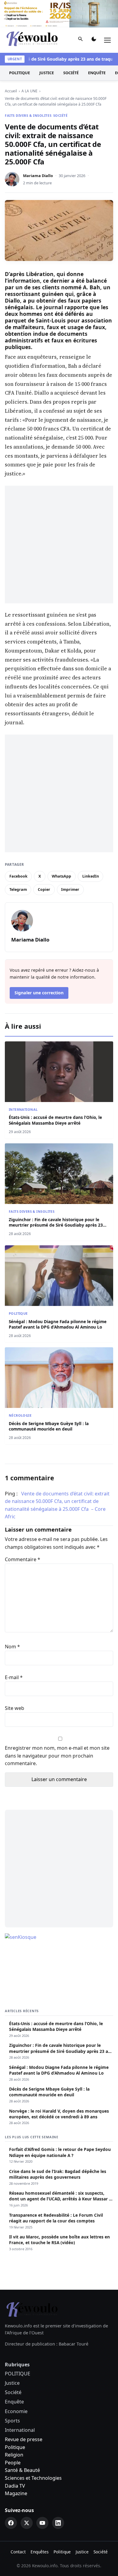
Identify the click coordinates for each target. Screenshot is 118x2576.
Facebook (18, 876)
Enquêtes (40, 2552)
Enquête (97, 73)
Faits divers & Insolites (28, 115)
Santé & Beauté (22, 2470)
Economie (16, 2411)
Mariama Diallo (38, 176)
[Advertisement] (59, 545)
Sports (12, 2421)
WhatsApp (61, 876)
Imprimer (70, 889)
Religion (14, 2455)
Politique (15, 2447)
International (23, 1109)
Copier (44, 889)
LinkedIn (91, 876)
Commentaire (23, 1559)
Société (71, 73)
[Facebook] (11, 2523)
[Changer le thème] (94, 40)
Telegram (18, 889)
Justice (47, 73)
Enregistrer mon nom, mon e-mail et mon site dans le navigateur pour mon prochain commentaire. (57, 1756)
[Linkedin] (58, 2523)
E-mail (14, 1677)
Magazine (16, 2493)
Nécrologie (20, 1415)
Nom (12, 1647)
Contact (18, 2552)
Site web (15, 1708)
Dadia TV (15, 2486)
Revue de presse (24, 2439)
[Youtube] (42, 2523)
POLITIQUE (20, 73)
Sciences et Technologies (33, 2478)
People (13, 2463)
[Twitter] (27, 2523)
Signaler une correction (39, 993)
